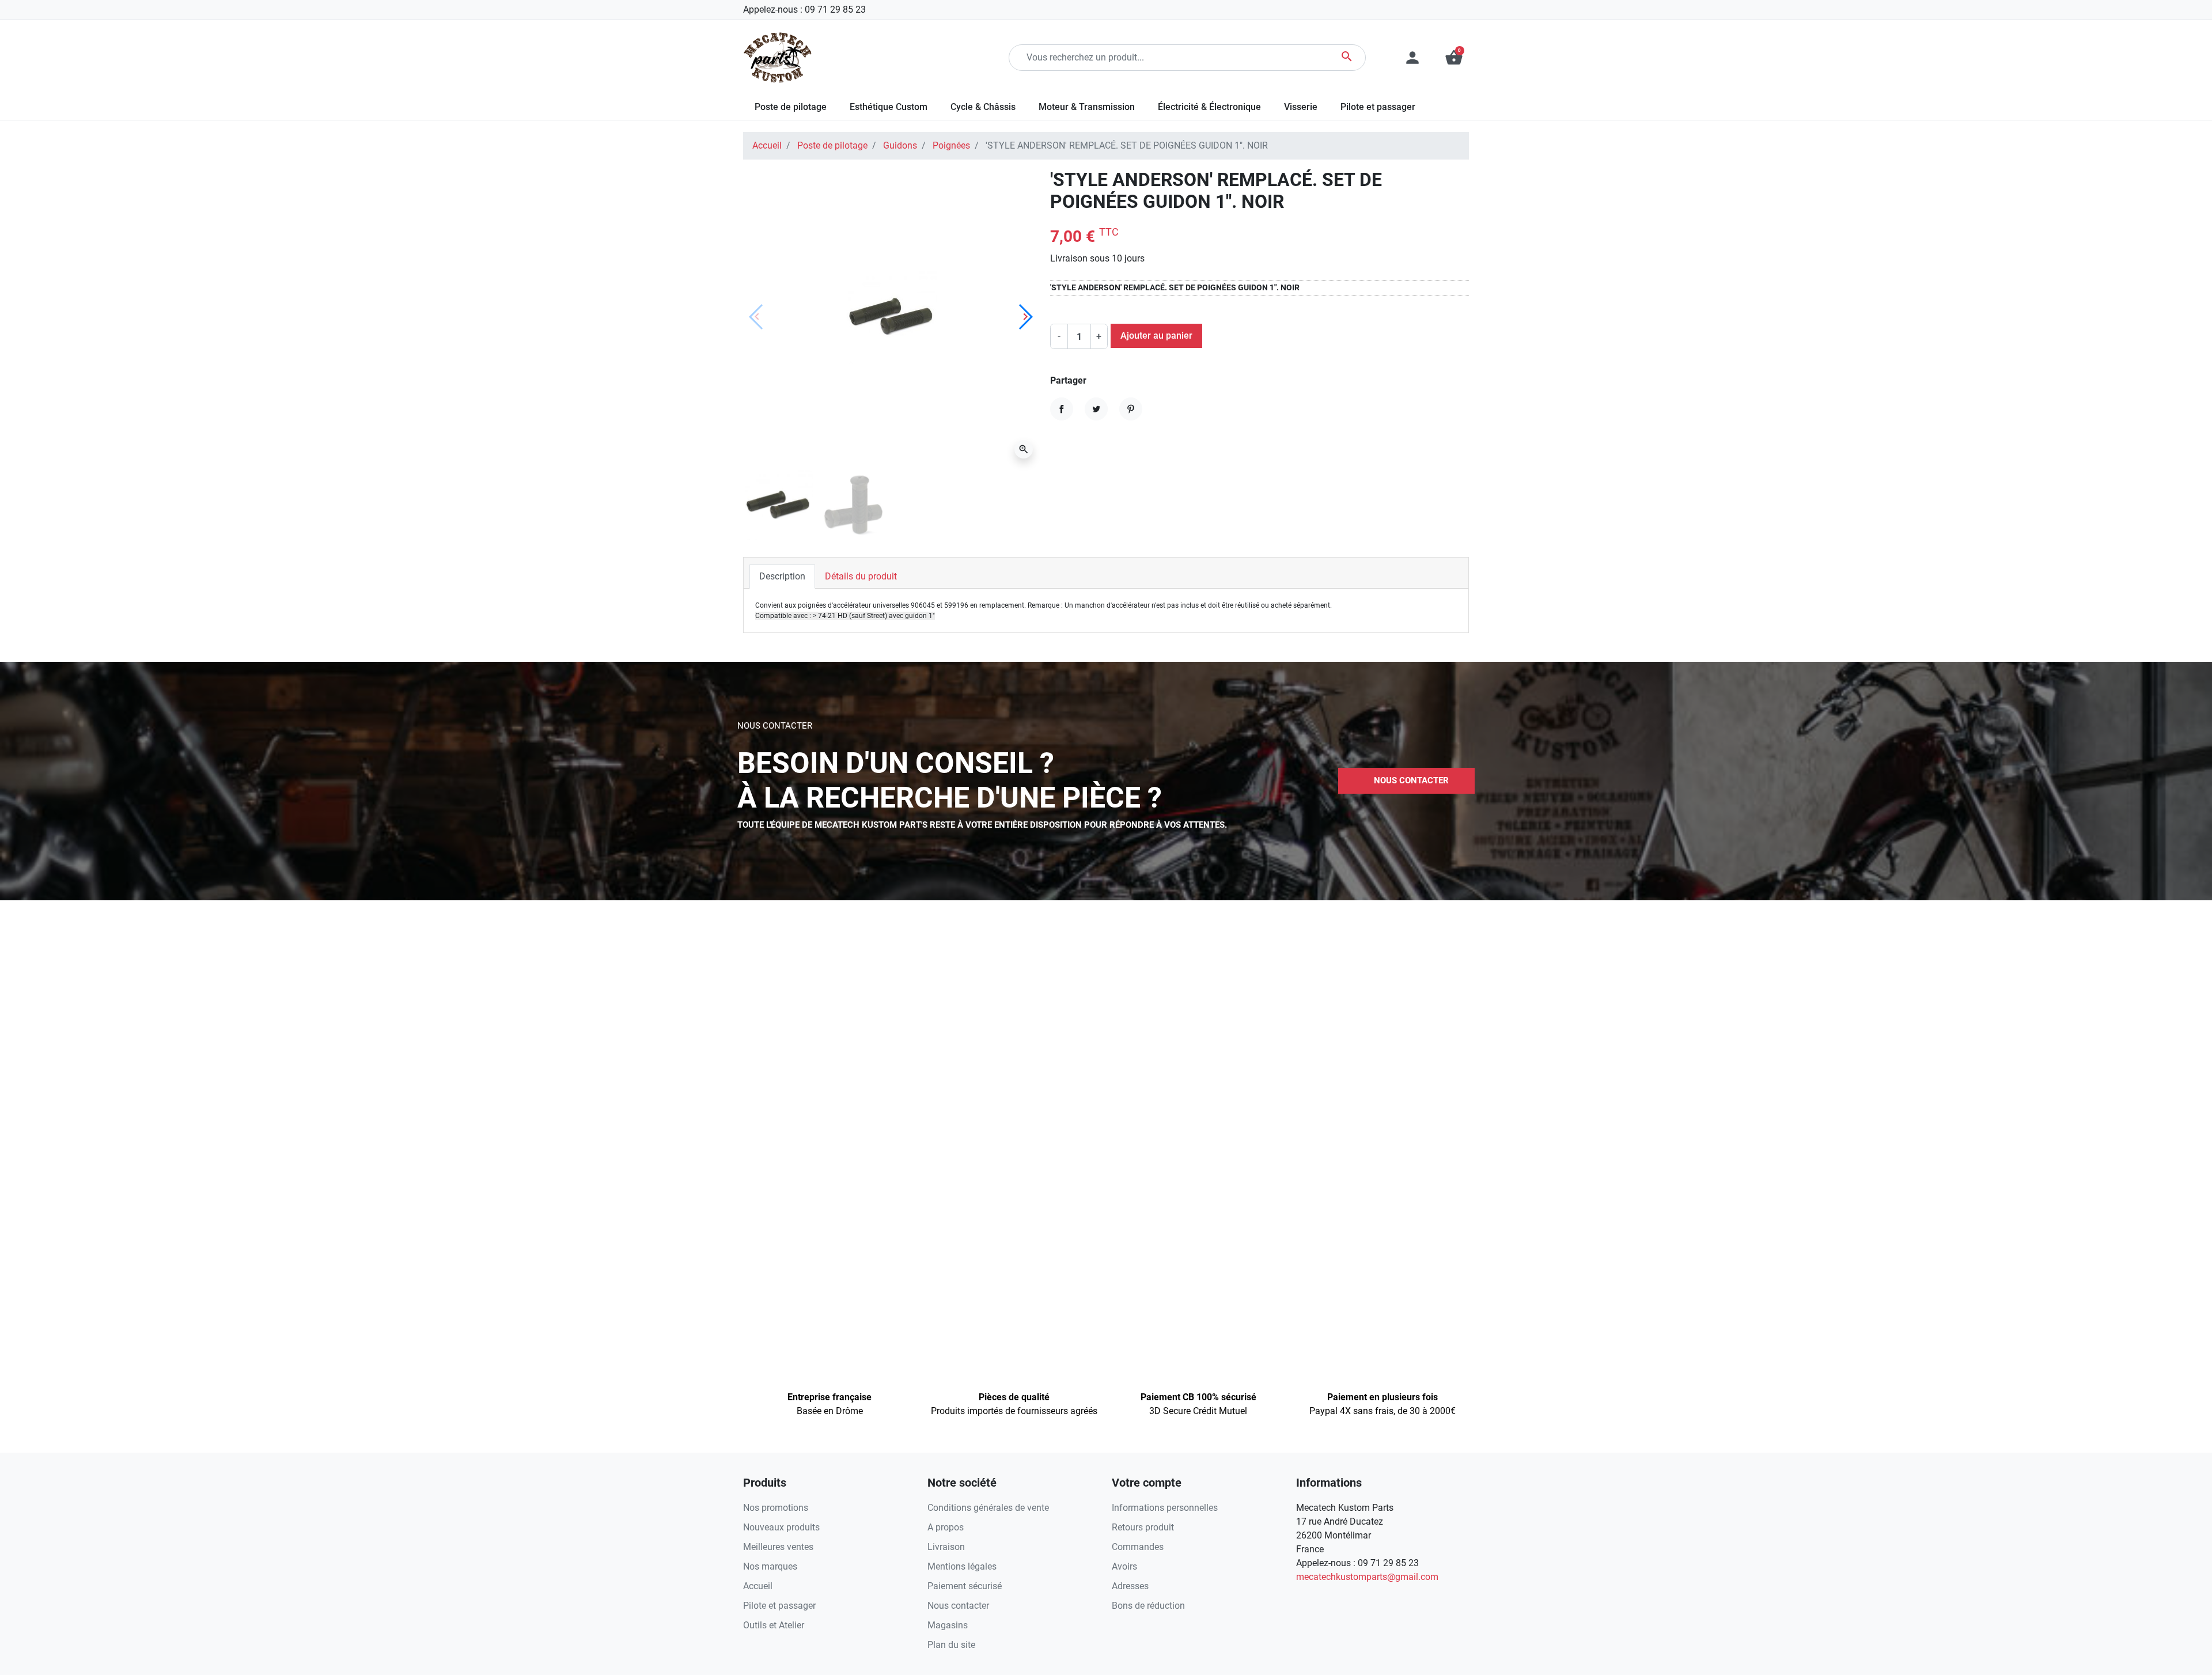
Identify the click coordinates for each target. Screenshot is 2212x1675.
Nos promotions (776, 1508)
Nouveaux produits (781, 1527)
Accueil (767, 145)
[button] (1454, 58)
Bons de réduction (1148, 1606)
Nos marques (770, 1566)
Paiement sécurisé (965, 1586)
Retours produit (1143, 1527)
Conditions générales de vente (988, 1508)
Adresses (1130, 1586)
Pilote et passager (779, 1606)
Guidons (900, 145)
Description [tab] (782, 576)
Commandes (1138, 1547)
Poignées (951, 145)
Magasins (948, 1625)
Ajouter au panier (1156, 336)
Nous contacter (958, 1606)
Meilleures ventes (778, 1547)
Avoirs (1124, 1566)
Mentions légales (962, 1566)
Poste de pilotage (832, 145)
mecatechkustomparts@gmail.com (1367, 1577)
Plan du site (951, 1645)
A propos (946, 1527)
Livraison (946, 1547)
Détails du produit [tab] (861, 576)
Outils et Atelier (774, 1625)
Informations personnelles (1165, 1508)
